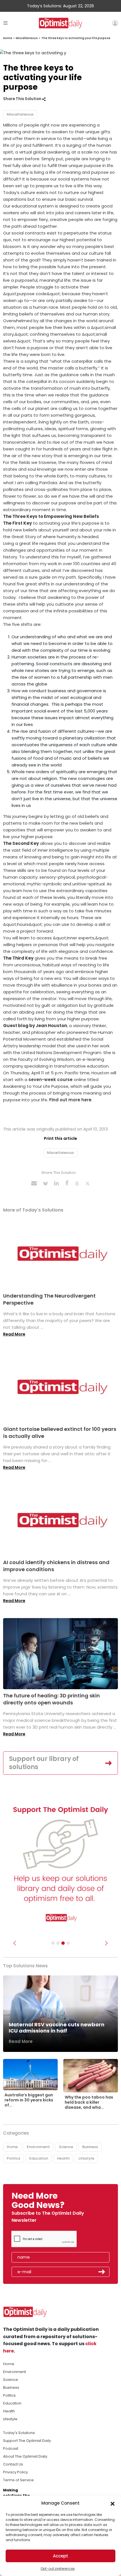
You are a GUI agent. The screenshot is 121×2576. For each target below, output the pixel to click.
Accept (60, 2556)
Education (39, 2158)
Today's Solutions (19, 2433)
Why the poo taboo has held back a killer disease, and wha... (89, 2102)
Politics (14, 2158)
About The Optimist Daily (25, 2456)
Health (63, 2158)
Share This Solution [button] (23, 99)
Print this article (60, 1138)
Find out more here (70, 1100)
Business (90, 2147)
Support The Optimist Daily (27, 2441)
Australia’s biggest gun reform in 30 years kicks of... (29, 2100)
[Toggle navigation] (5, 23)
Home (8, 38)
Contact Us (13, 2464)
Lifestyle (86, 2158)
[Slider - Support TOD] (63, 1943)
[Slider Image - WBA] (58, 1943)
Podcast (11, 2448)
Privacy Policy (15, 2472)
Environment (38, 2147)
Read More (14, 1334)
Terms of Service (18, 2480)
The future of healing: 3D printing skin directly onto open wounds (51, 1699)
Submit (102, 2272)
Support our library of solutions (44, 1763)
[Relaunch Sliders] (68, 1943)
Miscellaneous (27, 38)
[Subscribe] (53, 1943)
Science (66, 2147)
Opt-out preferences (58, 2569)
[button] (113, 2503)
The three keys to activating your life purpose (76, 38)
